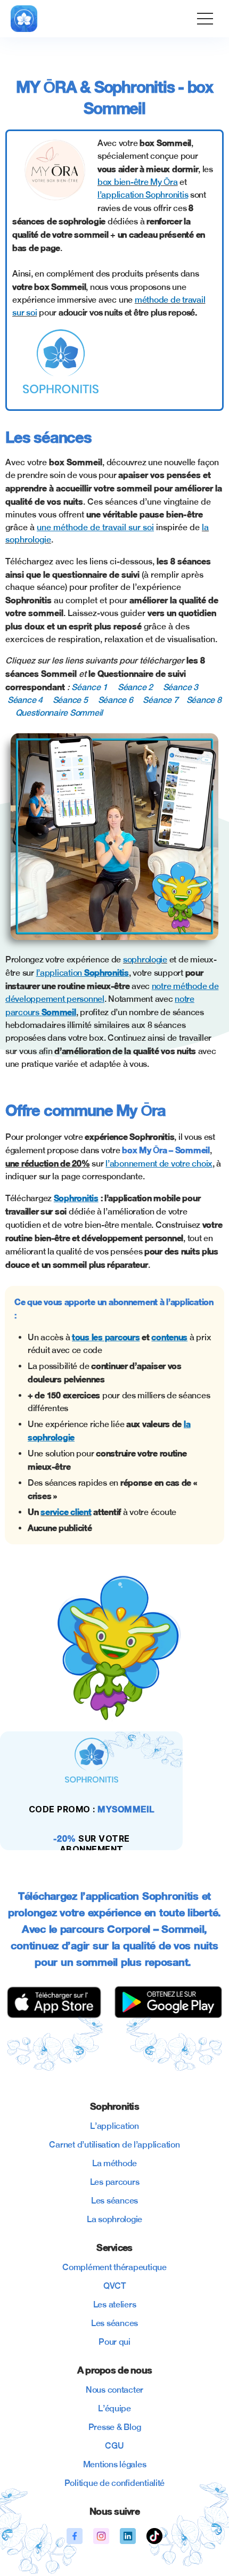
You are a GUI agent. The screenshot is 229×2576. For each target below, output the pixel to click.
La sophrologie (114, 2219)
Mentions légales (115, 2464)
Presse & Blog (115, 2427)
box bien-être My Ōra (138, 182)
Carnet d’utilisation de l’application (114, 2145)
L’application (114, 2126)
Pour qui (114, 2342)
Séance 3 (181, 687)
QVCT (114, 2286)
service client (66, 1512)
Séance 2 (135, 687)
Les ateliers (115, 2304)
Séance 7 (160, 700)
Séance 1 (89, 687)
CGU (114, 2446)
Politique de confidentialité (114, 2483)
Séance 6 (116, 700)
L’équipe (114, 2408)
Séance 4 (25, 700)
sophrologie (145, 959)
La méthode (114, 2163)
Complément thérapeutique (114, 2267)
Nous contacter (114, 2390)
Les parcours (115, 2182)
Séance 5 (70, 700)
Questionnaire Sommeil (59, 713)
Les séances (114, 2201)
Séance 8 (204, 700)
